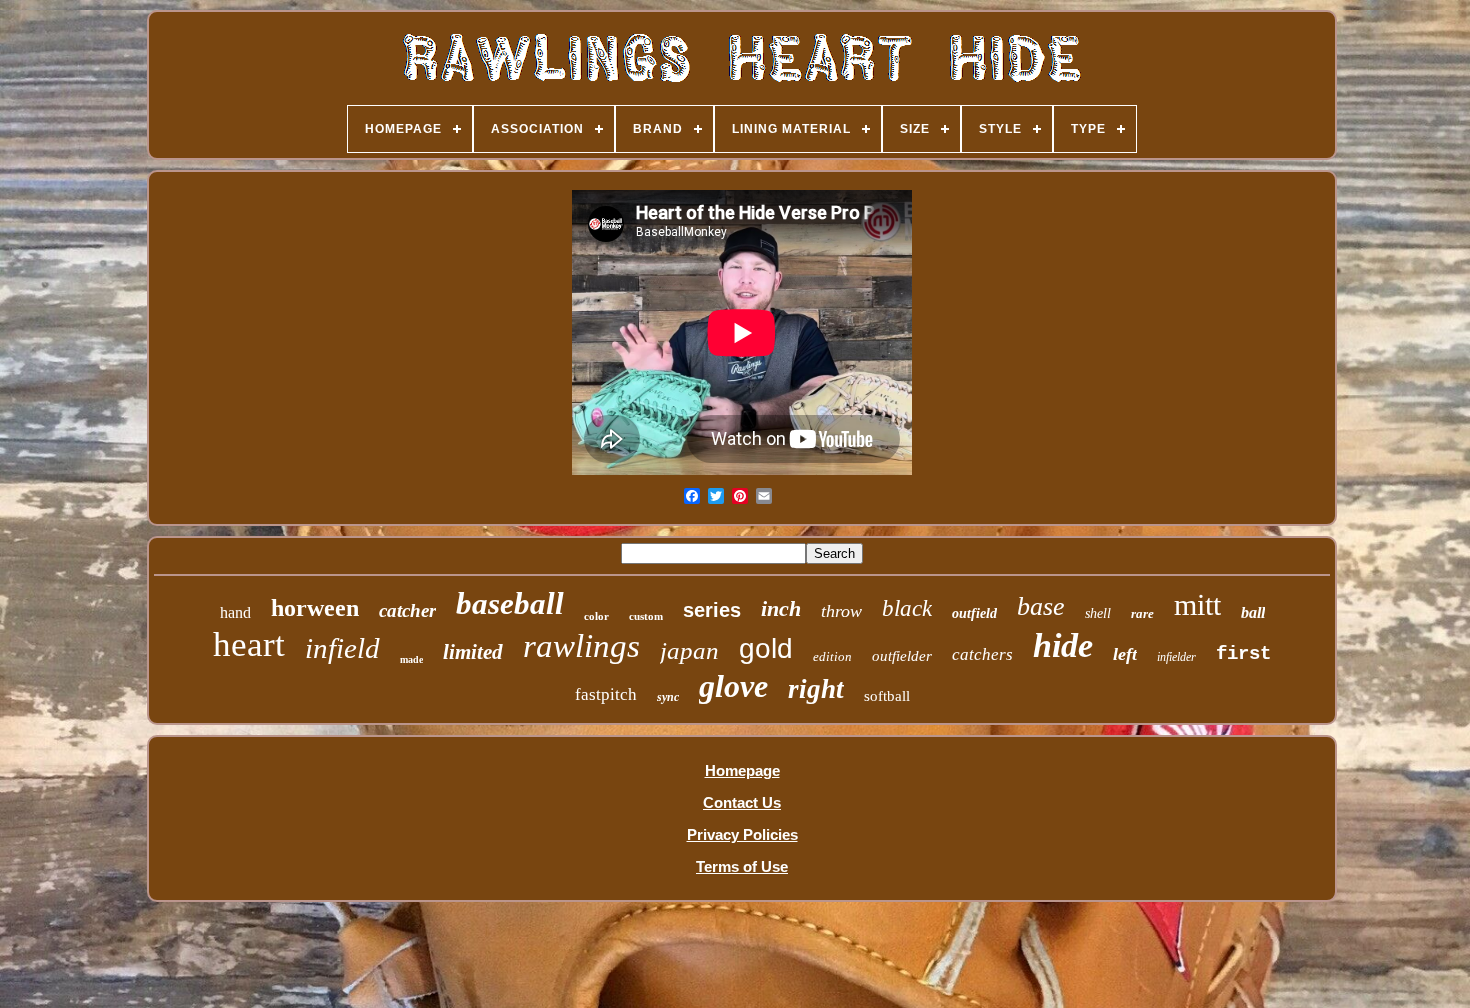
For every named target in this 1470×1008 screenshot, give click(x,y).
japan (689, 650)
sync (668, 697)
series (712, 610)
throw (841, 611)
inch (781, 608)
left (1125, 654)
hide (1063, 645)
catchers (982, 654)
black (907, 608)
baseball (510, 603)
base (1041, 606)
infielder (1176, 657)
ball (1253, 612)
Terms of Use (742, 866)
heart (249, 644)
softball (887, 696)
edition (832, 656)
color (596, 616)
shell (1098, 613)
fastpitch (606, 694)
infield (342, 648)
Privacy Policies (742, 834)
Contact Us (742, 802)
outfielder (902, 656)
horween (315, 608)
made (411, 659)
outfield (974, 613)
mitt (1197, 604)
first (1243, 654)
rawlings (581, 646)
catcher (407, 610)
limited (473, 652)
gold (766, 648)
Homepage (742, 770)
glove (733, 686)
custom (646, 616)
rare (1142, 613)
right (816, 689)
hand (235, 612)
